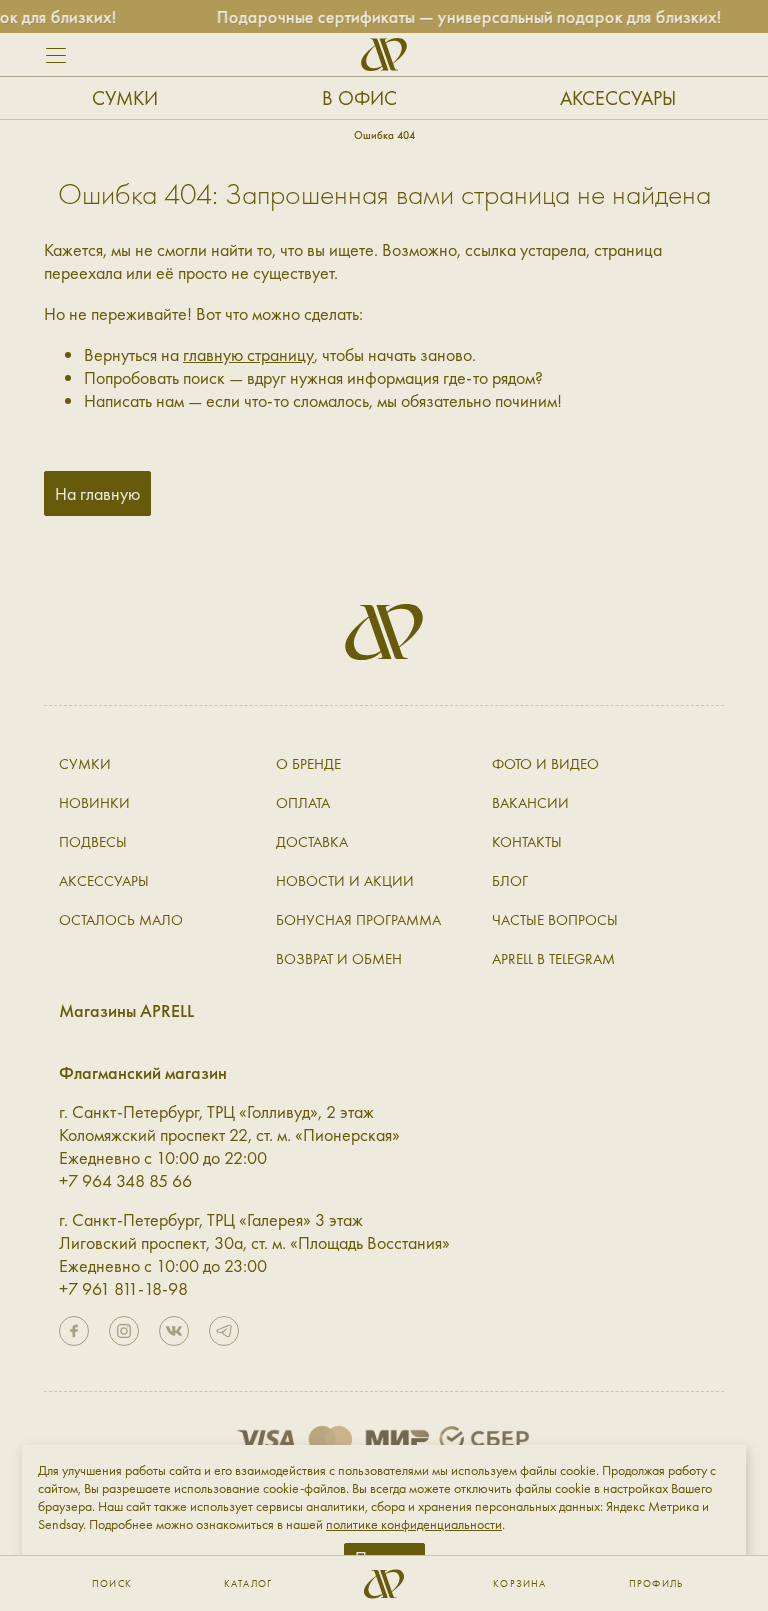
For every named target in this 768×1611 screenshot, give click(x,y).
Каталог (248, 1584)
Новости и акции (345, 881)
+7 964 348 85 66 (125, 1180)
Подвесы (93, 842)
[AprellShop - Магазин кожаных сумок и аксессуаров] (384, 54)
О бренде (308, 764)
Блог (510, 881)
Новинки (94, 803)
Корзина (519, 1584)
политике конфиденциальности (414, 1524)
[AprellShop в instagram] (124, 1331)
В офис (359, 98)
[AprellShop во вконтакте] (174, 1331)
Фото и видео (545, 764)
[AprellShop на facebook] (74, 1331)
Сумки (125, 98)
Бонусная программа (358, 920)
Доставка (312, 842)
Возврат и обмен (339, 959)
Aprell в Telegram (553, 959)
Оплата (303, 803)
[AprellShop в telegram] (224, 1331)
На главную (97, 493)
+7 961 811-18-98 (123, 1288)
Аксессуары (618, 98)
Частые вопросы (555, 920)
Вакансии (530, 803)
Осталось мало (121, 920)
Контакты (527, 842)
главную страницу (248, 354)
